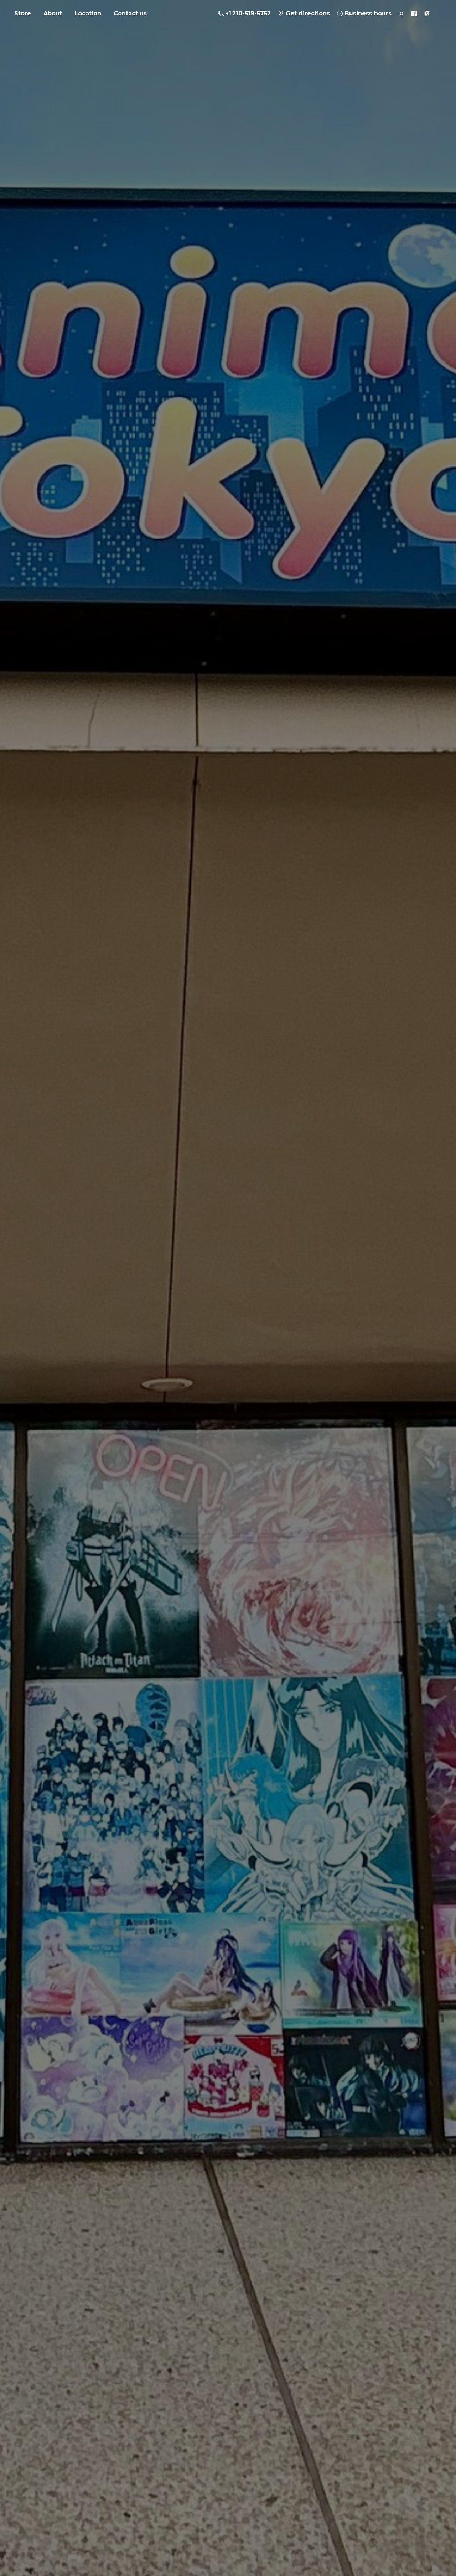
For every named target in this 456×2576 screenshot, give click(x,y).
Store (23, 13)
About (53, 13)
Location (88, 13)
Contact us (130, 13)
